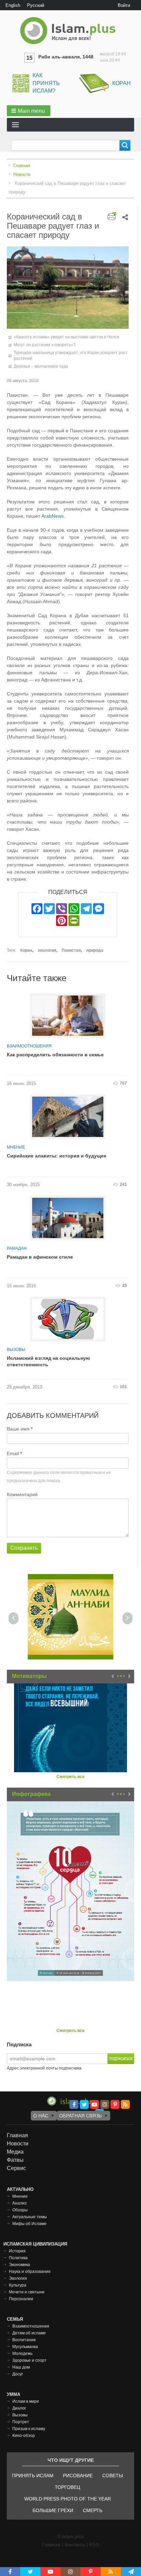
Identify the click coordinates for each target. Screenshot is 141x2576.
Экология (18, 2278)
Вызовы (16, 1350)
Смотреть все (70, 1777)
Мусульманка (25, 2347)
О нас (41, 2116)
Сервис (16, 2168)
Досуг (18, 2374)
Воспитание (24, 2340)
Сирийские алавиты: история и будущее (57, 1156)
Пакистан (71, 950)
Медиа (15, 2152)
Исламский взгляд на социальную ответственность (48, 1361)
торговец (67, 2487)
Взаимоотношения (29, 1046)
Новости (22, 174)
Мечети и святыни (27, 2292)
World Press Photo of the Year (68, 2499)
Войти (124, 5)
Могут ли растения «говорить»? (45, 345)
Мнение (16, 1147)
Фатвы (15, 2160)
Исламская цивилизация (35, 2244)
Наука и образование (30, 2272)
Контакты (75, 2545)
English (13, 5)
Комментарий (22, 1494)
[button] (29, 111)
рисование (78, 2476)
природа (95, 950)
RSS (94, 2545)
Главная (22, 166)
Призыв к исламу (29, 2429)
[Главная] (70, 31)
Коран (121, 83)
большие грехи (53, 2510)
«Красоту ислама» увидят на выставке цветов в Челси (66, 337)
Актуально (20, 2189)
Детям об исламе (29, 2333)
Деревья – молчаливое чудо (41, 366)
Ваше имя (18, 1429)
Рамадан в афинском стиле (40, 1257)
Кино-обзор (24, 2436)
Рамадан (17, 1248)
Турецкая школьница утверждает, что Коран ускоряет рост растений (71, 356)
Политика (18, 2258)
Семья (15, 2319)
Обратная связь (80, 2116)
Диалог (19, 2408)
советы (113, 2476)
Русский (36, 5)
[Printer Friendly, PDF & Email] (112, 216)
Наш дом (21, 2367)
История (17, 2251)
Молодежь (22, 2354)
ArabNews (53, 516)
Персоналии (21, 2299)
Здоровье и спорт (29, 2360)
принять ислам (33, 2476)
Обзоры (20, 2210)
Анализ (20, 2203)
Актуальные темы (30, 2217)
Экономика (20, 2265)
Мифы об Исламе (29, 2224)
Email (13, 1453)
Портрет (21, 2422)
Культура (18, 2285)
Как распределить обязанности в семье (55, 1055)
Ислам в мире (26, 2401)
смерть (93, 2510)
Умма (14, 2394)
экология (47, 950)
